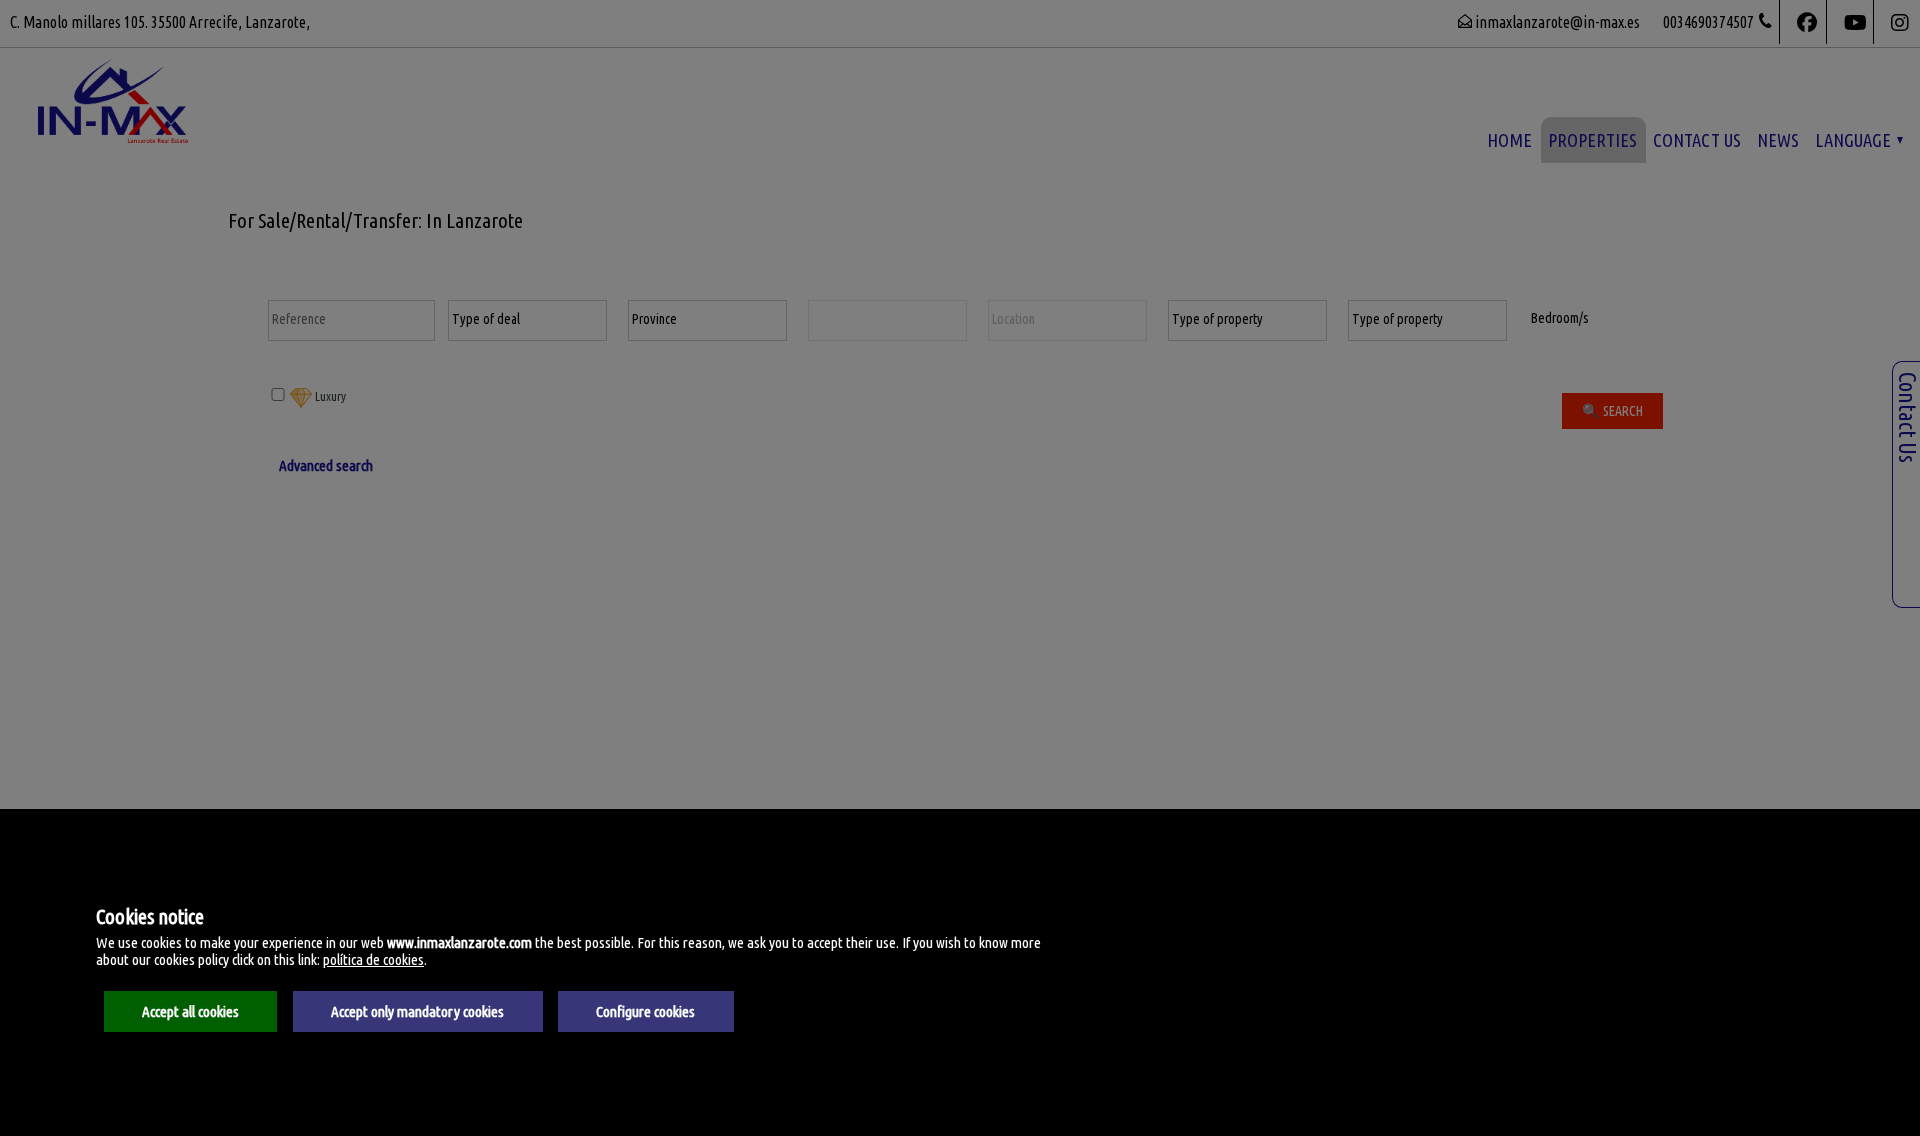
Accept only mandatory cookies (417, 1011)
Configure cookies (645, 1011)
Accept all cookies (190, 1011)
